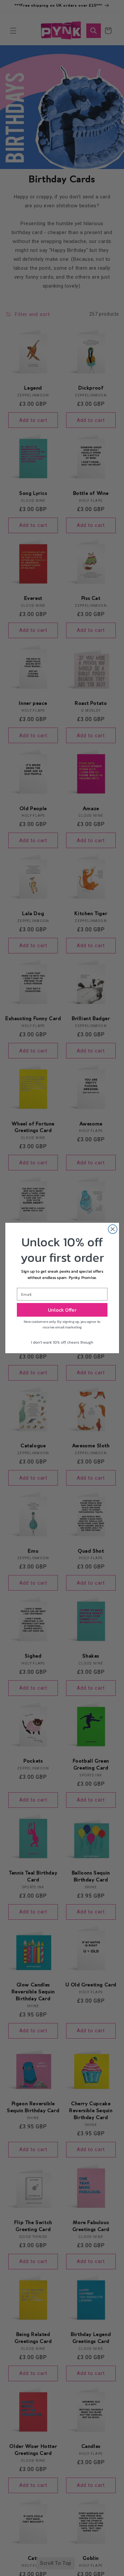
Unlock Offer (62, 1310)
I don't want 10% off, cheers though (62, 1342)
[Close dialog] (113, 1229)
